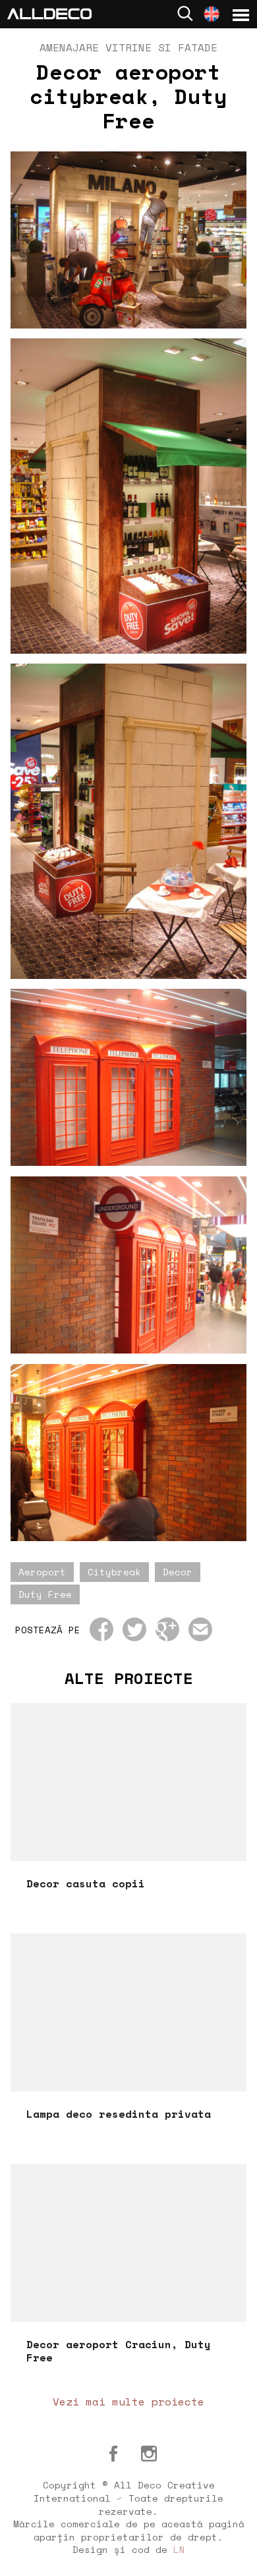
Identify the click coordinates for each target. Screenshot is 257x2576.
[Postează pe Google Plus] (167, 1629)
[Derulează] (232, 2551)
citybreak (114, 1572)
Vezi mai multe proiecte (128, 2402)
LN (179, 2549)
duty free (45, 1594)
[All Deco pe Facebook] (113, 2454)
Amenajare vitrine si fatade (128, 47)
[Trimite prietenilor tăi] (200, 1629)
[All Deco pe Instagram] (149, 2454)
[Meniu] (241, 15)
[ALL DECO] (49, 13)
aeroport (42, 1572)
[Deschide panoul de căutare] (185, 13)
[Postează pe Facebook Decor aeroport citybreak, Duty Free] (101, 1629)
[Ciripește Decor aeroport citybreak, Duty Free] (134, 1629)
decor (178, 1572)
